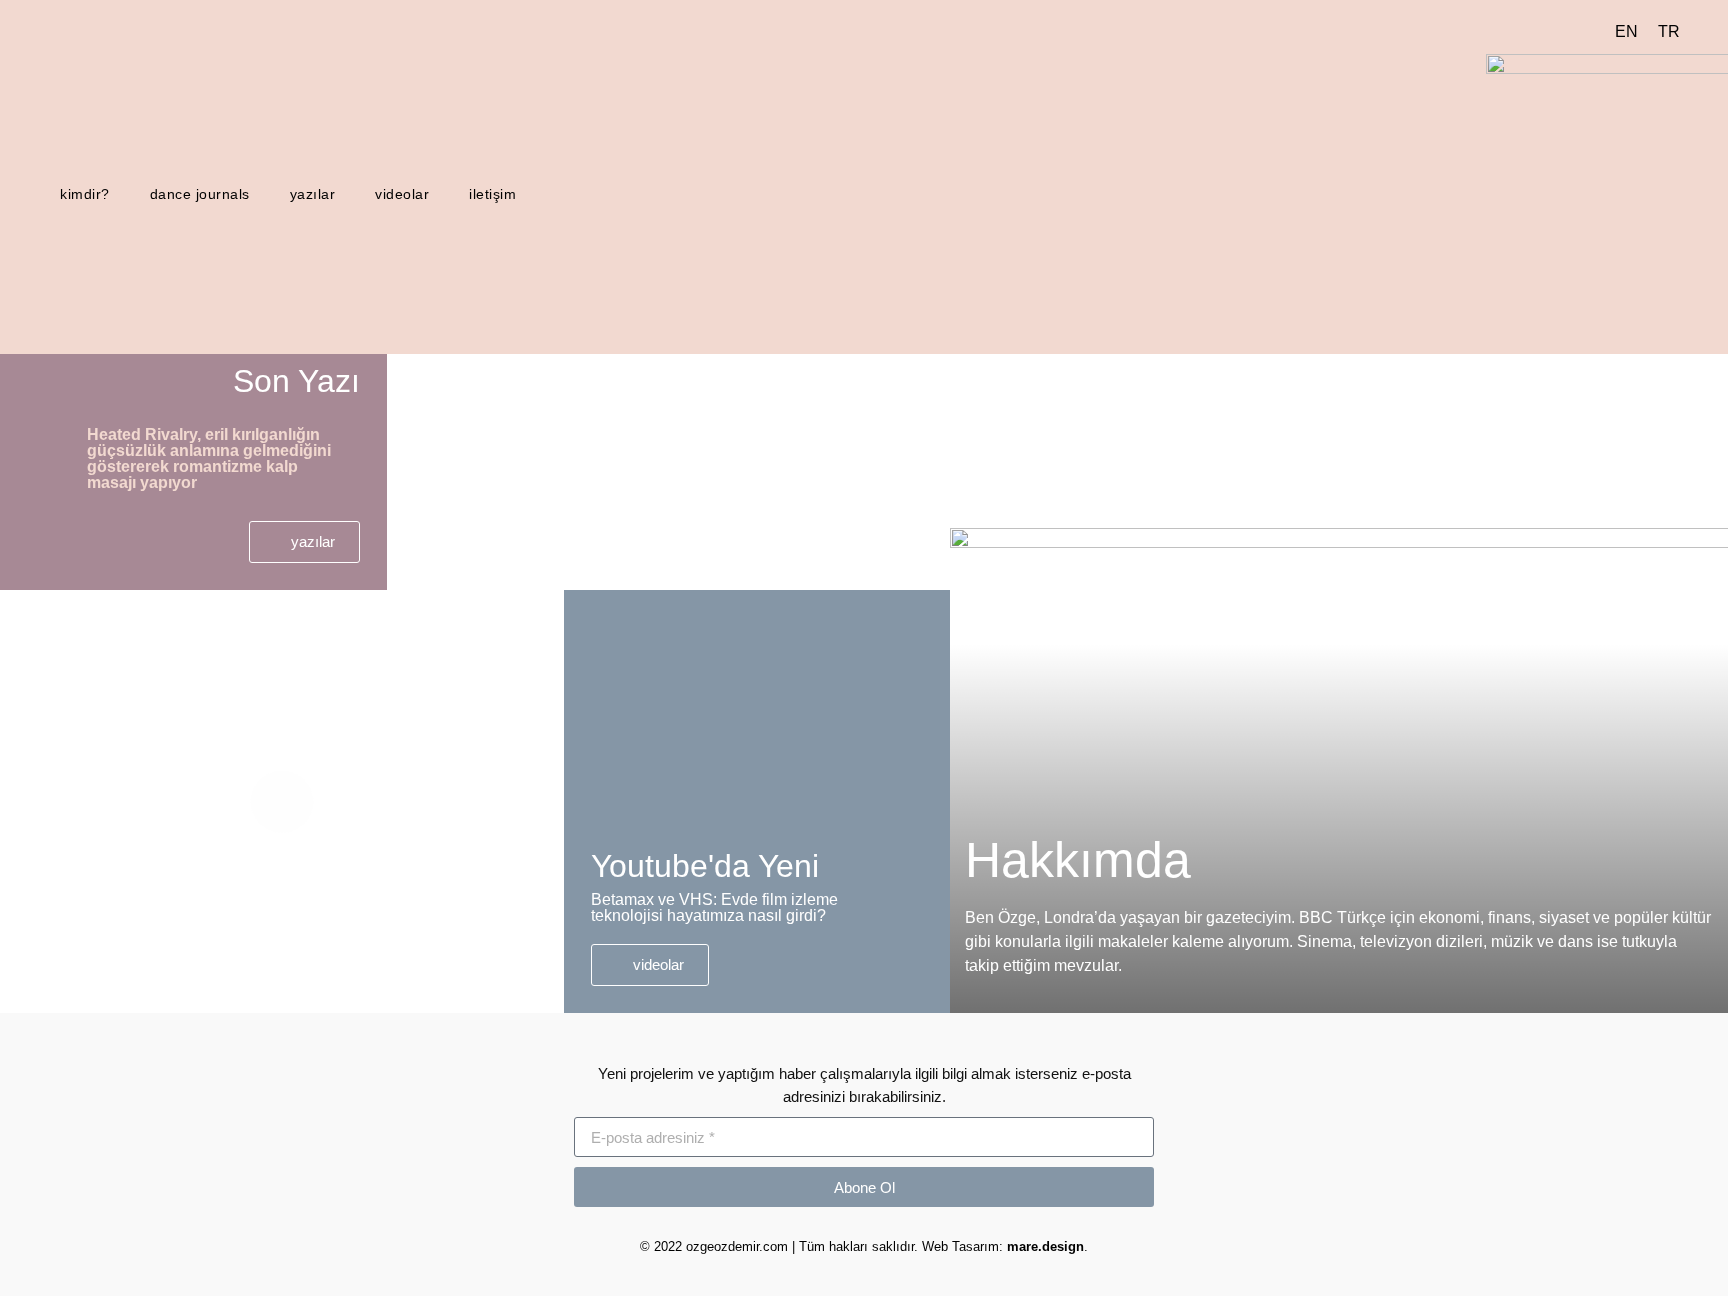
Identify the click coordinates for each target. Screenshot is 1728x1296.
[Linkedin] (166, 151)
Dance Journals (200, 194)
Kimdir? (85, 194)
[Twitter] (102, 151)
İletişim (492, 194)
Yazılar (313, 194)
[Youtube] (70, 151)
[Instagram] (134, 151)
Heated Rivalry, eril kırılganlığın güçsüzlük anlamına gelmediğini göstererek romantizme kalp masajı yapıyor (209, 458)
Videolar (402, 194)
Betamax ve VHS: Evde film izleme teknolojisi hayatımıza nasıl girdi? (714, 907)
